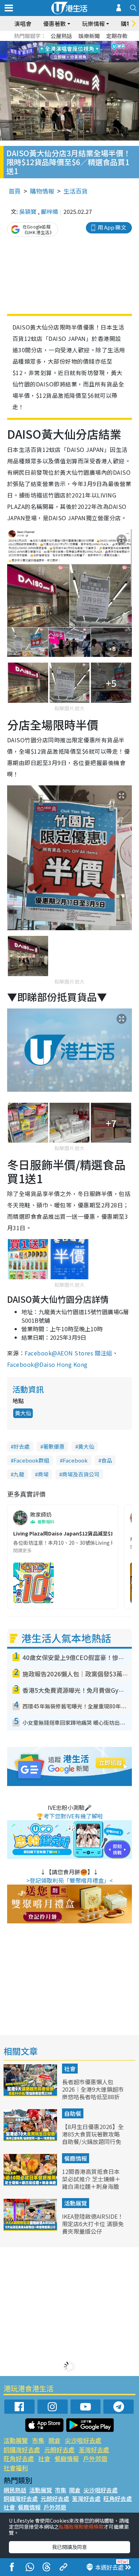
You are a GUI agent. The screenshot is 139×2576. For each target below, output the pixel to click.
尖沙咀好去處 (83, 2440)
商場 (43, 1474)
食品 (107, 1460)
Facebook (75, 1460)
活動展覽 (76, 2203)
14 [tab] (68, 60)
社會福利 (16, 2468)
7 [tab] (53, 52)
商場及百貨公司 (81, 1474)
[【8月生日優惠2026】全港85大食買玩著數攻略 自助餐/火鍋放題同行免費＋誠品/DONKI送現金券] (31, 2139)
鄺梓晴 (50, 211)
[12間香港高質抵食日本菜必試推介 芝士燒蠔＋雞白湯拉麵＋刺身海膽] (31, 2183)
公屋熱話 (61, 36)
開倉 (55, 2440)
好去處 (22, 1446)
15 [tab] (75, 60)
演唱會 (23, 23)
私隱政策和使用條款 (81, 2527)
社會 (70, 2069)
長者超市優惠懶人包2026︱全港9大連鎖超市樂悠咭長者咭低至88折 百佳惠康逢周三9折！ (93, 2093)
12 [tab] (89, 52)
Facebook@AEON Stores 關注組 (68, 1353)
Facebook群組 (31, 1460)
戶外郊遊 (95, 2458)
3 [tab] (68, 43)
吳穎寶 (28, 211)
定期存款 (117, 36)
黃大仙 (23, 1413)
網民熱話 (15, 2490)
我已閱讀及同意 (69, 2547)
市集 (38, 2440)
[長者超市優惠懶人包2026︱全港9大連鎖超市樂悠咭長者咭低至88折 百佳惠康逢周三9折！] (31, 2094)
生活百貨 (76, 191)
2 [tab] (61, 43)
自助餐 (73, 2113)
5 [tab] (82, 43)
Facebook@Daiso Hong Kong (47, 1364)
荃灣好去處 (94, 2449)
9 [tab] (68, 52)
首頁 (15, 191)
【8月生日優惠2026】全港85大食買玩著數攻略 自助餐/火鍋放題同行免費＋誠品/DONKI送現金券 (93, 2141)
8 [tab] (61, 52)
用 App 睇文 (112, 227)
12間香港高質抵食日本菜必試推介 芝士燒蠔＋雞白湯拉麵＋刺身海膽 (91, 2179)
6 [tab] (89, 43)
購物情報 (42, 191)
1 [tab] (53, 43)
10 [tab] (75, 52)
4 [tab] (75, 43)
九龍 (19, 1474)
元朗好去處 (59, 2449)
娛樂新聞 (89, 36)
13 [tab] (61, 60)
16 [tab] (82, 60)
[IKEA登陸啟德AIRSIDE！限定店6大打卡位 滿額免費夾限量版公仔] (31, 2228)
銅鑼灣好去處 (22, 2449)
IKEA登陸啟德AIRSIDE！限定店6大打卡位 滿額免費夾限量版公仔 (93, 2224)
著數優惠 (54, 1446)
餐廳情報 (76, 2158)
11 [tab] (82, 52)
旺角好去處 (19, 2458)
